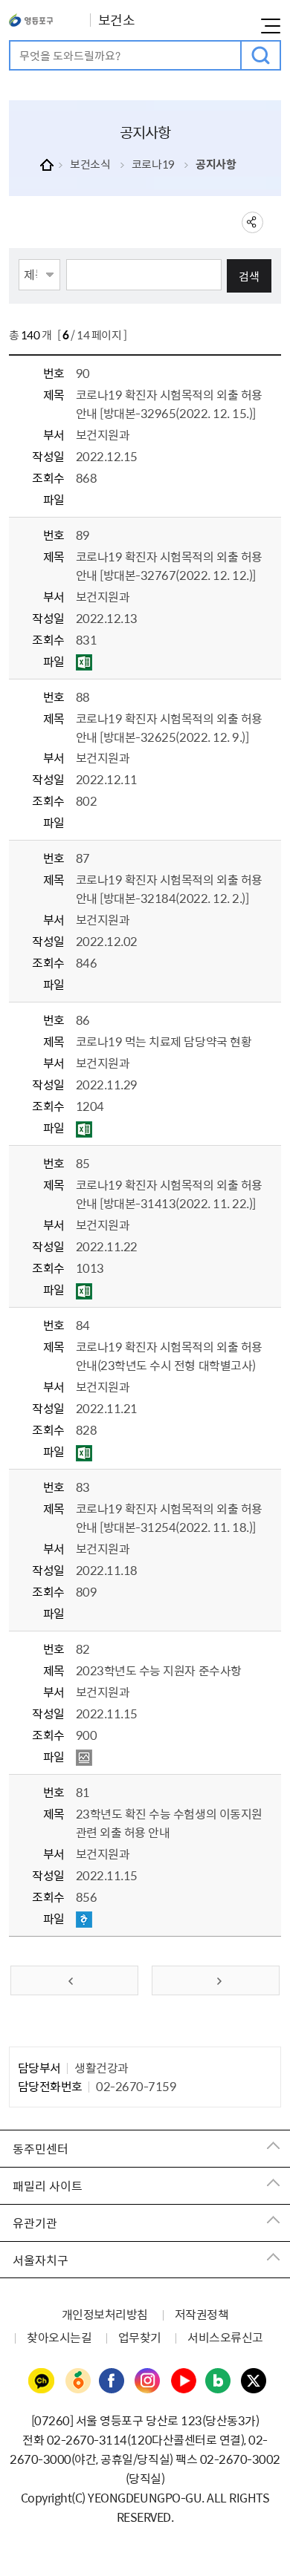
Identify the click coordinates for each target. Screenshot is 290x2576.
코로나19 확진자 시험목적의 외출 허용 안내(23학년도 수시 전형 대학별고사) (169, 1356)
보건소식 (90, 164)
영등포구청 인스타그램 (148, 2381)
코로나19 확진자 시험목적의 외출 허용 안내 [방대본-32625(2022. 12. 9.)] (169, 727)
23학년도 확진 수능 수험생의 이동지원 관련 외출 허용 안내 (169, 1823)
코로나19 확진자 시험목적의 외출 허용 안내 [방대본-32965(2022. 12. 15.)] (169, 404)
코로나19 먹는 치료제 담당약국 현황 (164, 1041)
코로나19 (153, 164)
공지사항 (216, 164)
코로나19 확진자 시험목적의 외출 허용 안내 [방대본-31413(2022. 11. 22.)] (169, 1194)
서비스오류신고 (225, 2337)
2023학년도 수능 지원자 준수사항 (159, 1670)
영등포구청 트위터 (254, 2381)
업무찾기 (140, 2337)
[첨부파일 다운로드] (85, 662)
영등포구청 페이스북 (112, 2381)
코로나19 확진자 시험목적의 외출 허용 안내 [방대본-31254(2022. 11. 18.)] (169, 1517)
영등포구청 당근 (77, 2381)
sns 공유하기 (252, 222)
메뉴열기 (271, 26)
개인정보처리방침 (105, 2314)
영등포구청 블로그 (219, 2381)
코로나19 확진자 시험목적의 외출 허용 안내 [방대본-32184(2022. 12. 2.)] (169, 888)
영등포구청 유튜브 (184, 2381)
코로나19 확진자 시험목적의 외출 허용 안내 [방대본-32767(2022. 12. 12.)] (169, 565)
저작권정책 (202, 2314)
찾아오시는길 (59, 2337)
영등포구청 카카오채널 (42, 2381)
